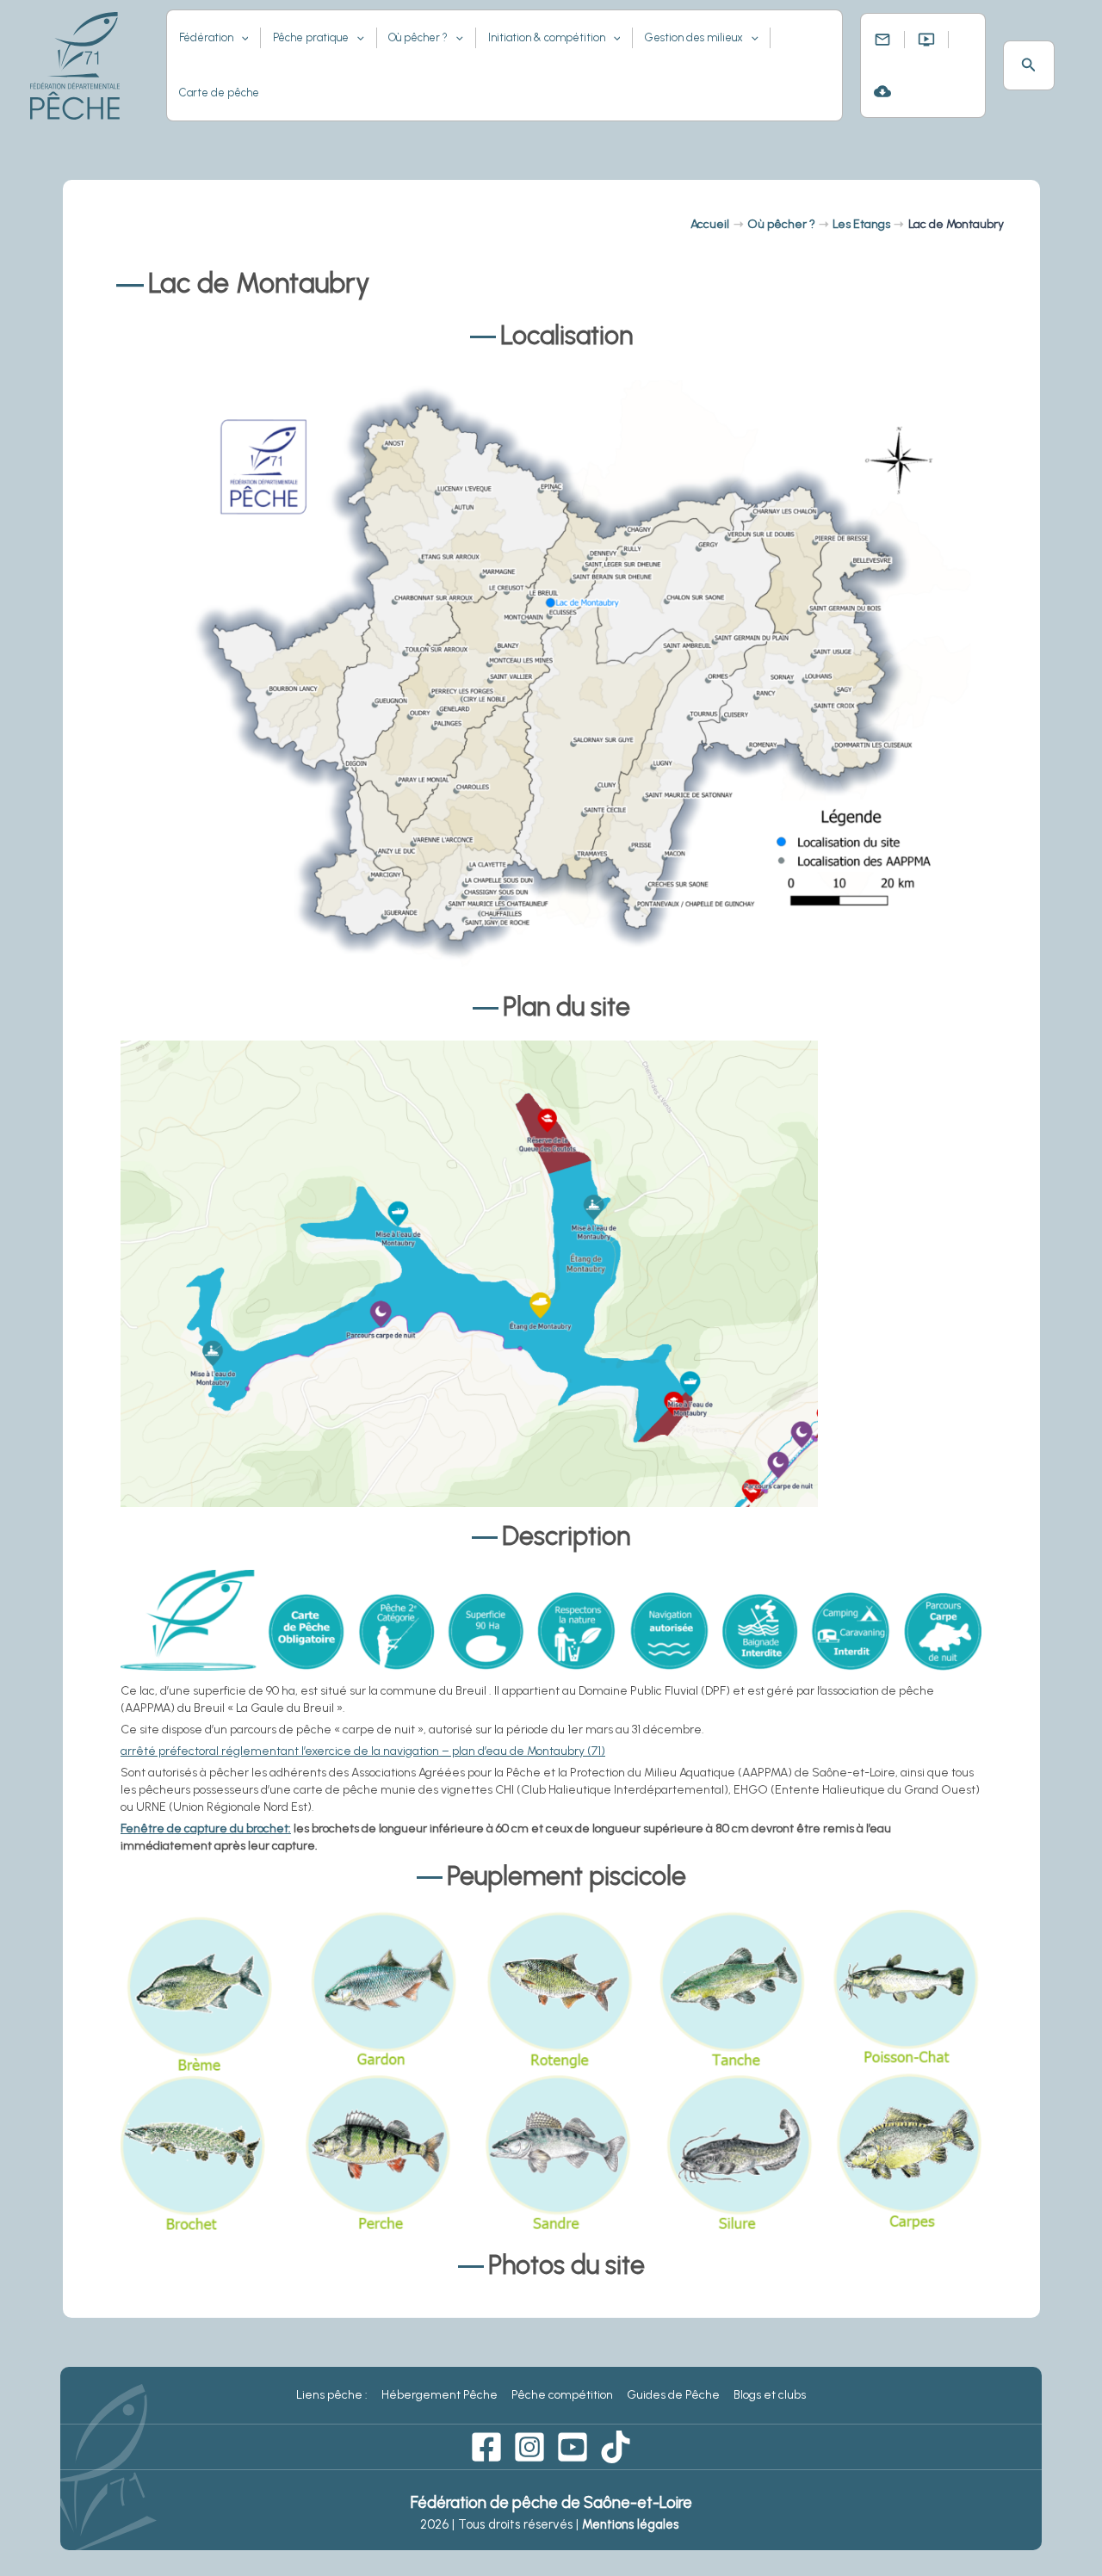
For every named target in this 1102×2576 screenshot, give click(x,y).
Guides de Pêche (673, 2395)
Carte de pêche (219, 93)
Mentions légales (632, 2524)
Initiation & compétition (547, 37)
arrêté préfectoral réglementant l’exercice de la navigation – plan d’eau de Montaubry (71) (363, 1751)
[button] (1029, 65)
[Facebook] (486, 2447)
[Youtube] (573, 2447)
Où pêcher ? (418, 37)
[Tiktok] (616, 2447)
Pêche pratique (311, 37)
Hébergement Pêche (440, 2395)
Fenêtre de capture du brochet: (206, 1829)
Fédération (206, 37)
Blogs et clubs (770, 2395)
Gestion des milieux (694, 37)
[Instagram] (529, 2447)
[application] (241, 38)
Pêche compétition (562, 2395)
